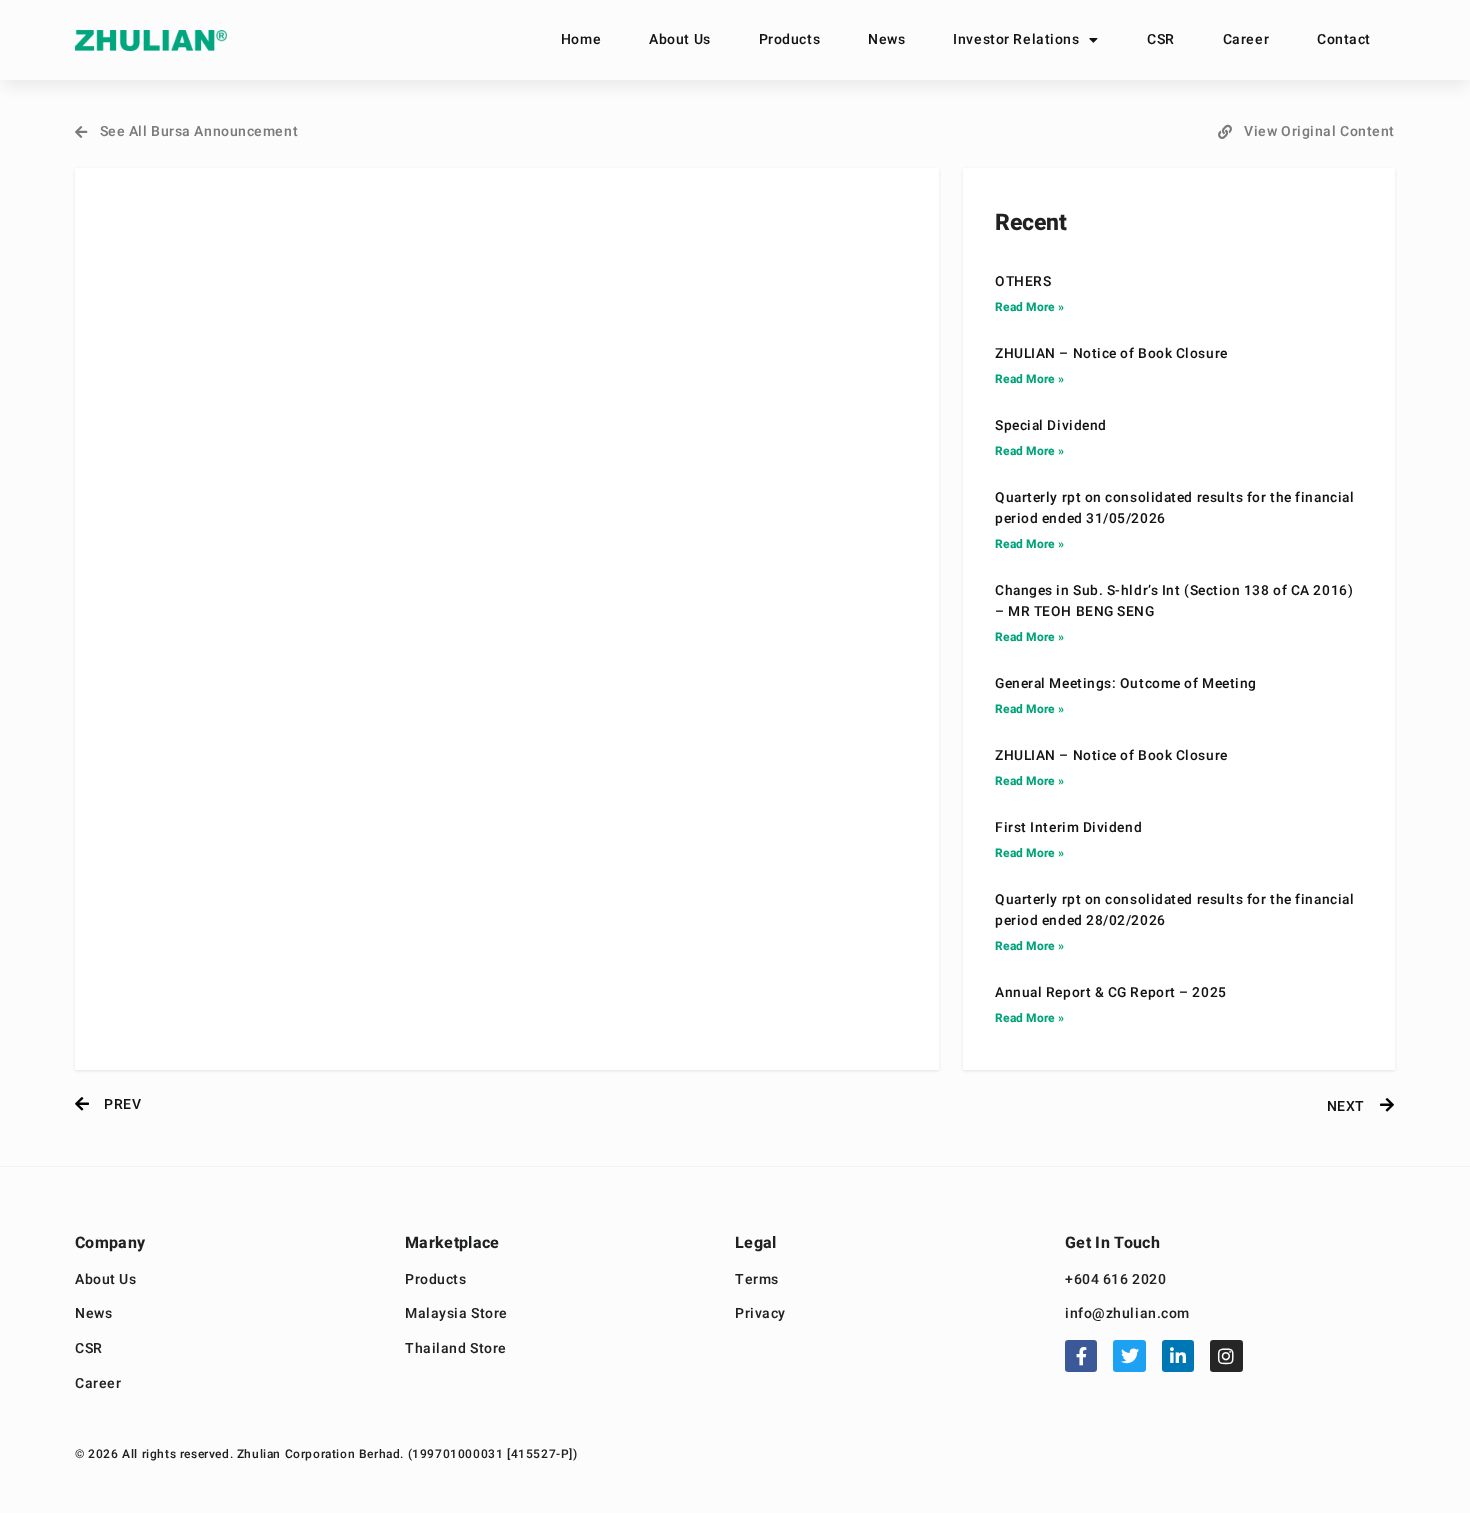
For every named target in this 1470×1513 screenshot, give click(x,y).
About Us (679, 39)
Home (581, 39)
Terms (757, 1280)
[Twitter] (1129, 1356)
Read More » (1029, 307)
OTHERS (1023, 282)
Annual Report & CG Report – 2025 (1111, 993)
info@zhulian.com (1127, 1314)
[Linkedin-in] (1178, 1356)
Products (789, 39)
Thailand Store (456, 1349)
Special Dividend (1051, 426)
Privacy (760, 1314)
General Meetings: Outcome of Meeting (1126, 684)
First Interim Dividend (1068, 828)
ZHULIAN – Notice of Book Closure (1111, 354)
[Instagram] (1226, 1356)
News (886, 39)
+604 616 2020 (1115, 1280)
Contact (1344, 39)
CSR (1161, 39)
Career (1246, 39)
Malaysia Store (456, 1314)
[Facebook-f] (1081, 1356)
